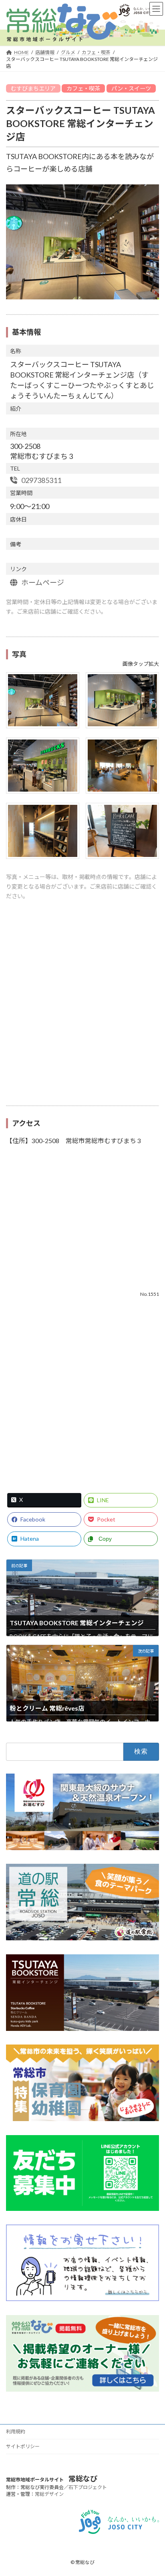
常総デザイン (49, 2494)
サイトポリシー (23, 2446)
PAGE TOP (154, 2491)
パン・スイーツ (131, 88)
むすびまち (25, 88)
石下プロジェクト (88, 2487)
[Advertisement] (82, 1007)
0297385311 (41, 480)
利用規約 (16, 2432)
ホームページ (42, 582)
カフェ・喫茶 (83, 88)
